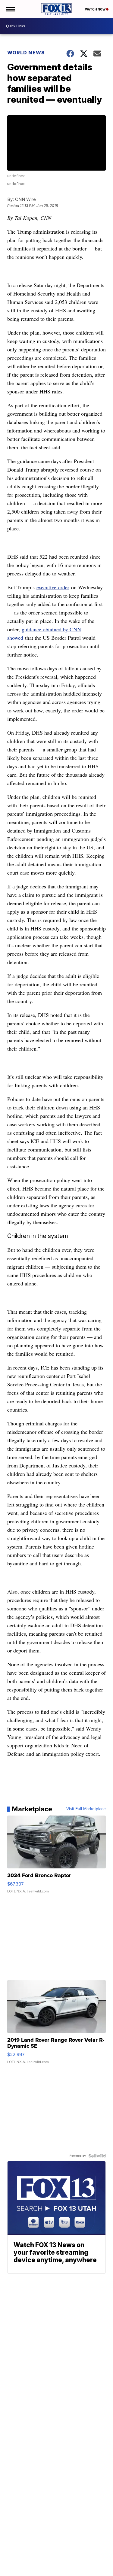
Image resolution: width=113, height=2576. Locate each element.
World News (26, 53)
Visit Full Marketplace (86, 1809)
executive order (53, 587)
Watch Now (96, 9)
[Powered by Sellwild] (97, 2156)
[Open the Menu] (10, 9)
